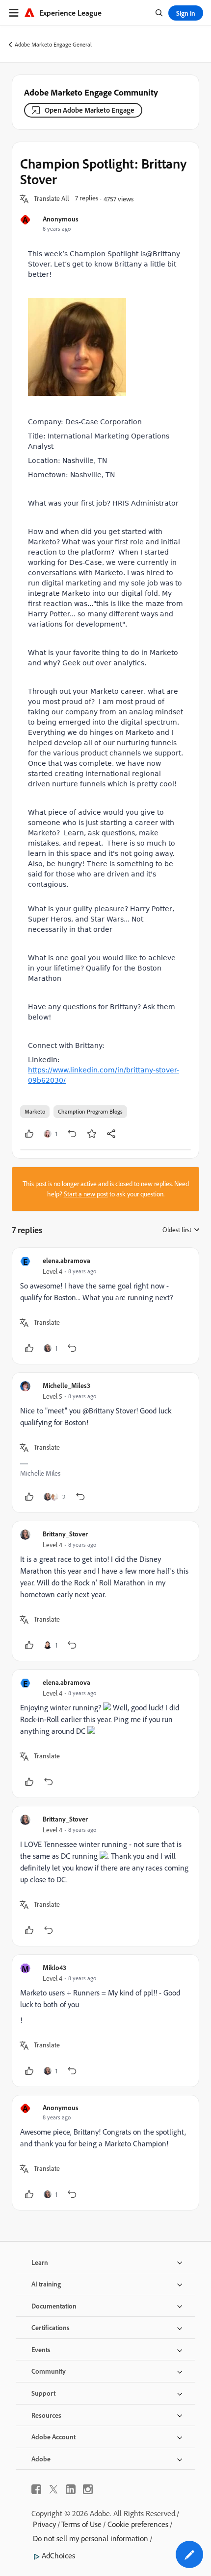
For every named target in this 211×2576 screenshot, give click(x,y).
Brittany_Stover (65, 1534)
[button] (52, 199)
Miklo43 (54, 1967)
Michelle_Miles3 (66, 1385)
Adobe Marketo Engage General (53, 44)
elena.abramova (66, 1260)
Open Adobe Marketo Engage (90, 110)
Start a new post (86, 1194)
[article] (105, 1306)
